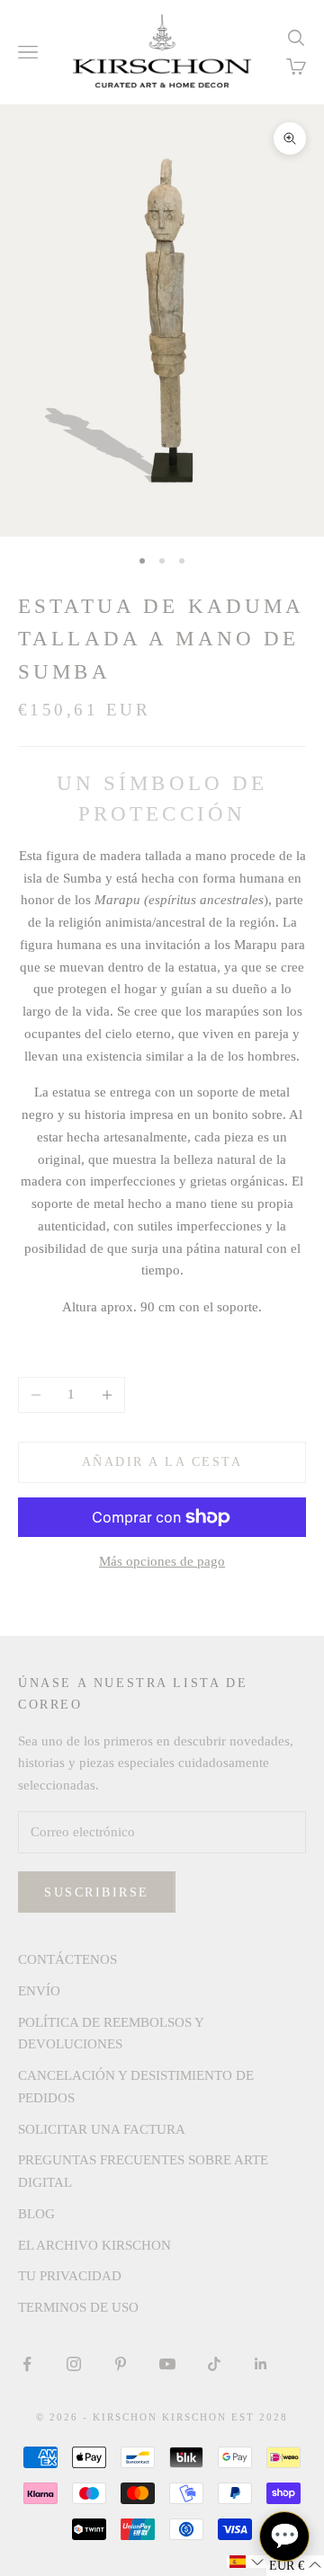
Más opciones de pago (162, 1561)
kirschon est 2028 (225, 2417)
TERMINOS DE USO (78, 2307)
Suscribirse (97, 1892)
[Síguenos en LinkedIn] (261, 2364)
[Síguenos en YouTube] (167, 2364)
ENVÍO (39, 1991)
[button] (247, 2562)
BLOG (36, 2214)
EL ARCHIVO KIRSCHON (94, 2245)
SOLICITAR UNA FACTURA (102, 2129)
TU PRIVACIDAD (70, 2276)
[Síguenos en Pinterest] (121, 2364)
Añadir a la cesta (162, 1462)
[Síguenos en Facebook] (27, 2364)
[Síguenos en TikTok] (214, 2364)
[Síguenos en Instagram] (74, 2364)
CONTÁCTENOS (67, 1959)
